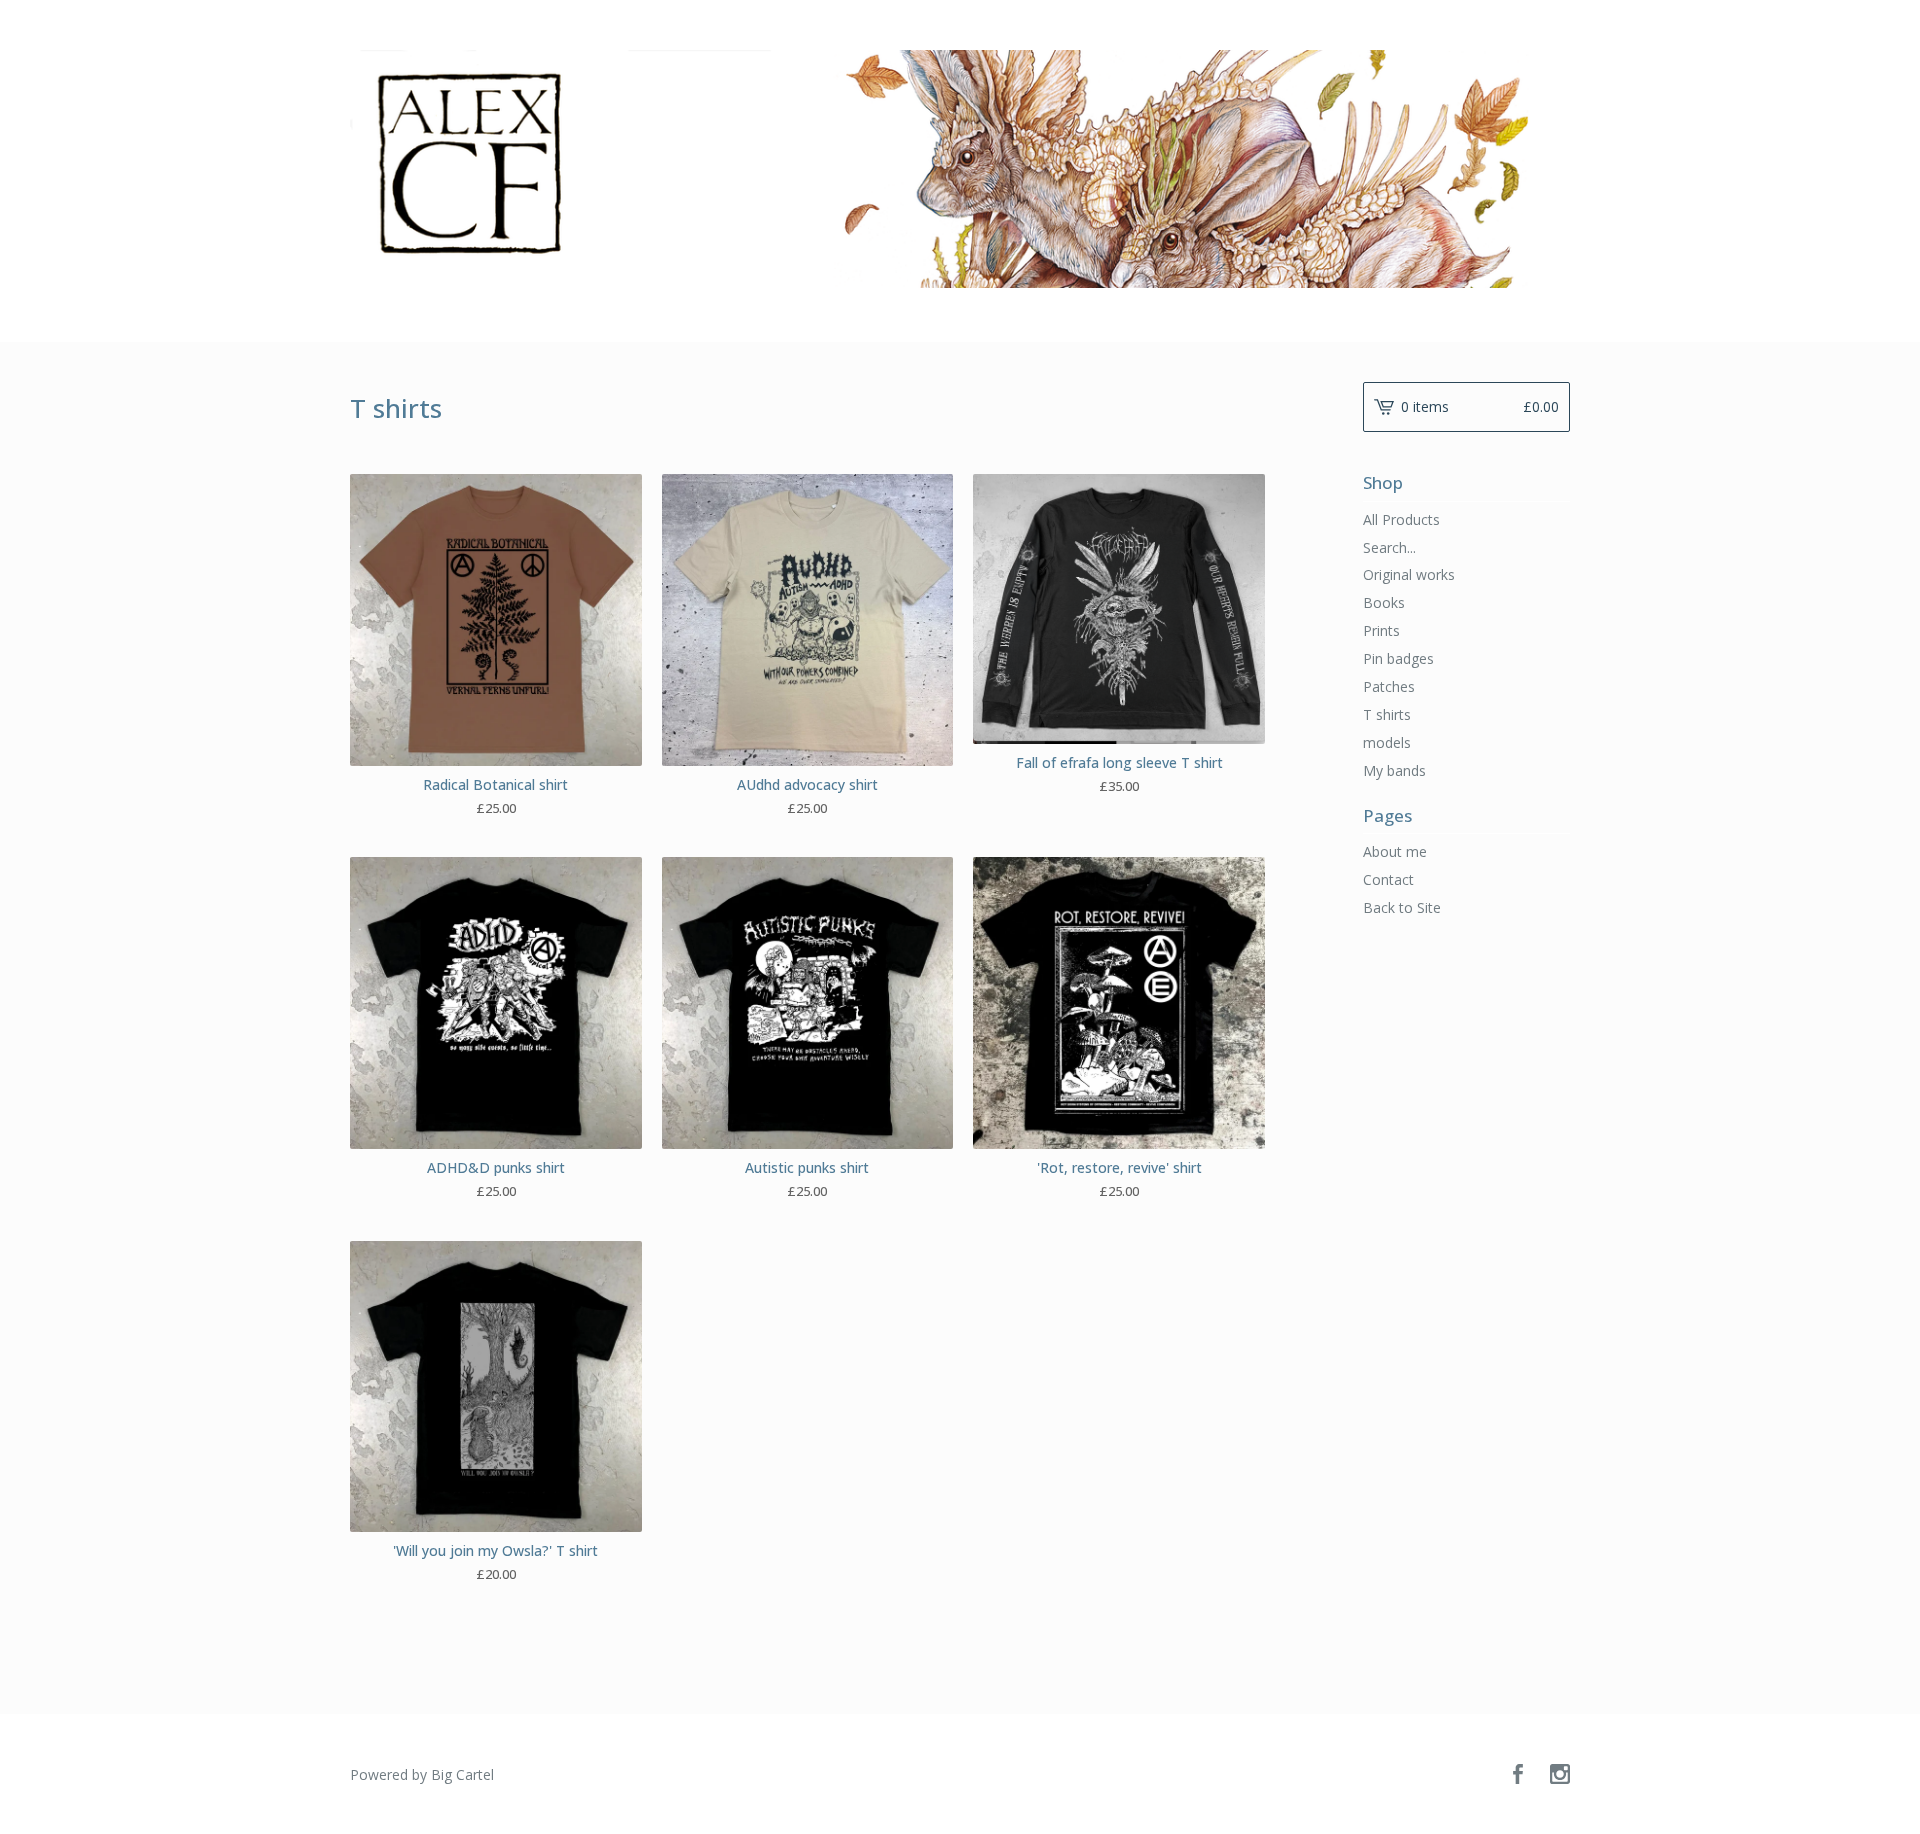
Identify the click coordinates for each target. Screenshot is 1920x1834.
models (1387, 742)
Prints (1381, 630)
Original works (1409, 574)
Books (1384, 602)
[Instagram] (1560, 1775)
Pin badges (1398, 658)
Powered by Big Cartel (422, 1774)
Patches (1389, 686)
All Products (1401, 519)
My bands (1394, 770)
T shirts (1387, 714)
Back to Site (1402, 907)
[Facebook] (1518, 1775)
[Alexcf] (960, 169)
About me (1395, 851)
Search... (1389, 548)
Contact (1388, 879)
